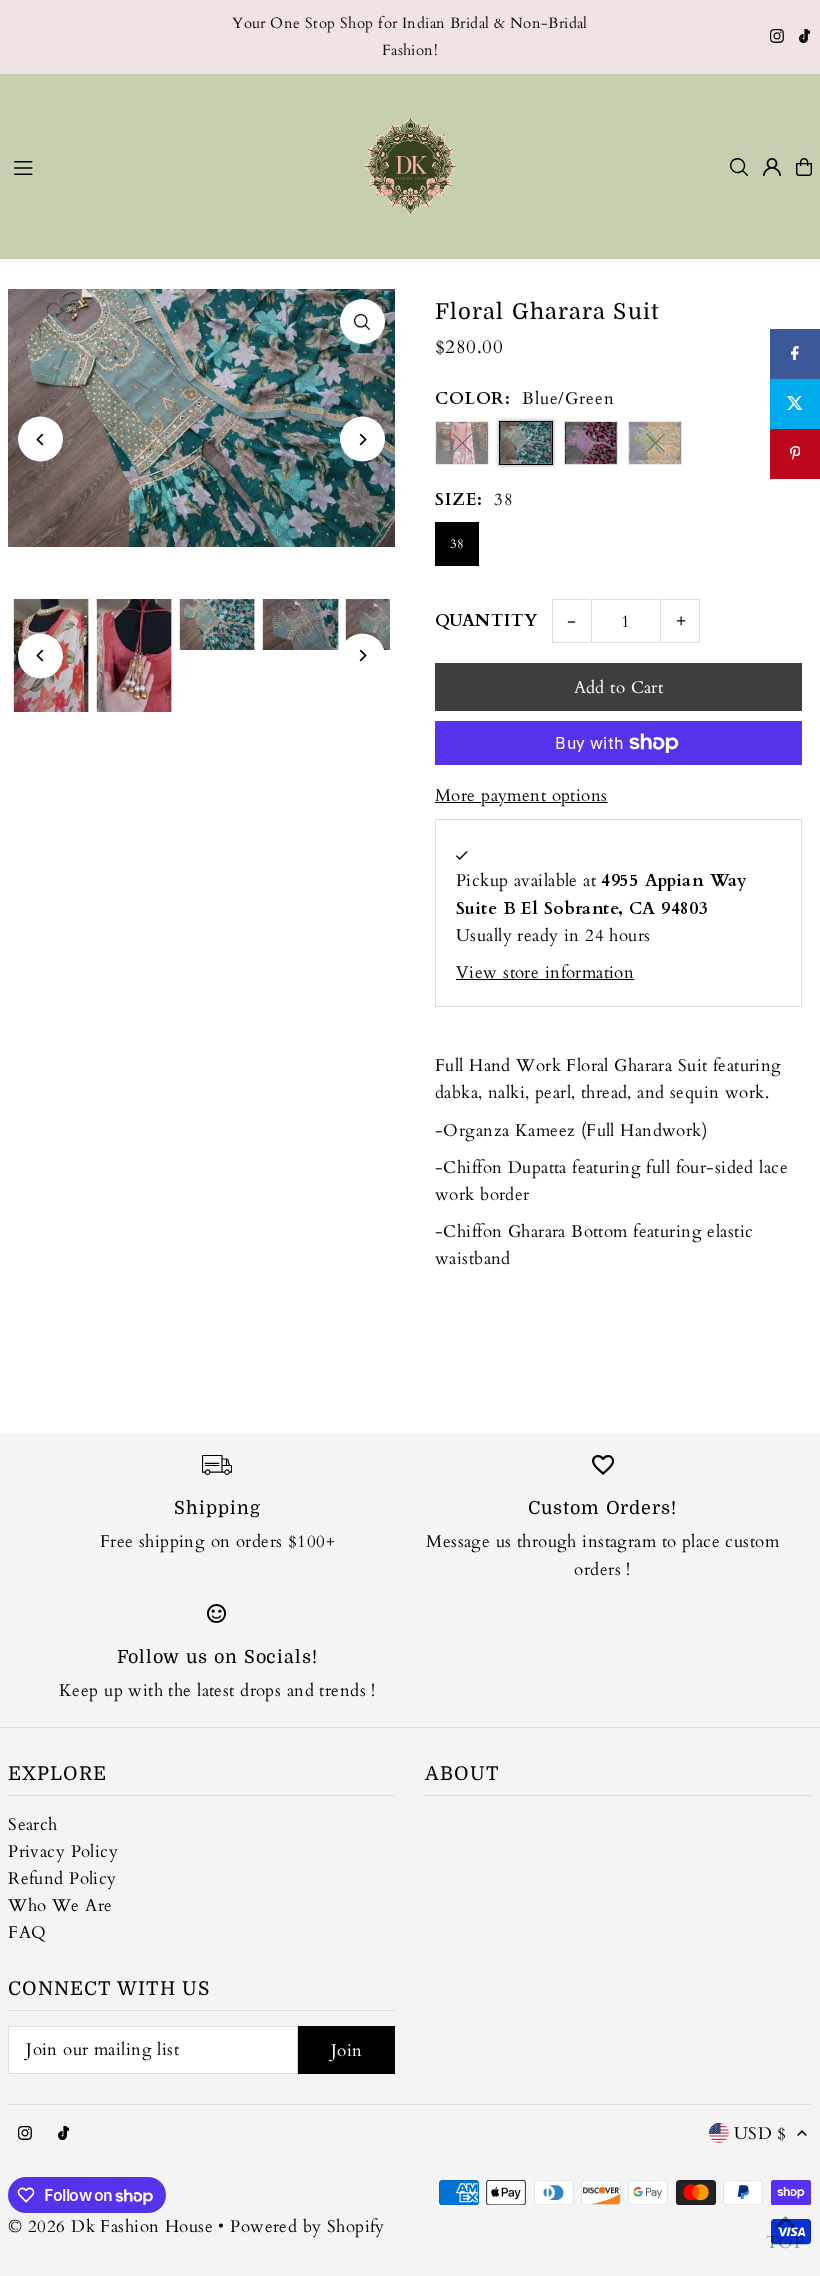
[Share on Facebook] (795, 354)
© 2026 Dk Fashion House (110, 2226)
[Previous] (40, 439)
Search (33, 1824)
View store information (545, 972)
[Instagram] (777, 38)
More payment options (521, 795)
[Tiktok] (804, 38)
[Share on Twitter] (795, 404)
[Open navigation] (166, 166)
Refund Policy (62, 1878)
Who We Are (60, 1905)
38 (457, 544)
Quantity (486, 620)
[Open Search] (739, 167)
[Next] (362, 439)
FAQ (27, 1932)
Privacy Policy (63, 1851)
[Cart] (804, 167)
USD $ (760, 2133)
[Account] (772, 167)
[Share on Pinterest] (795, 454)
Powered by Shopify (307, 2226)
